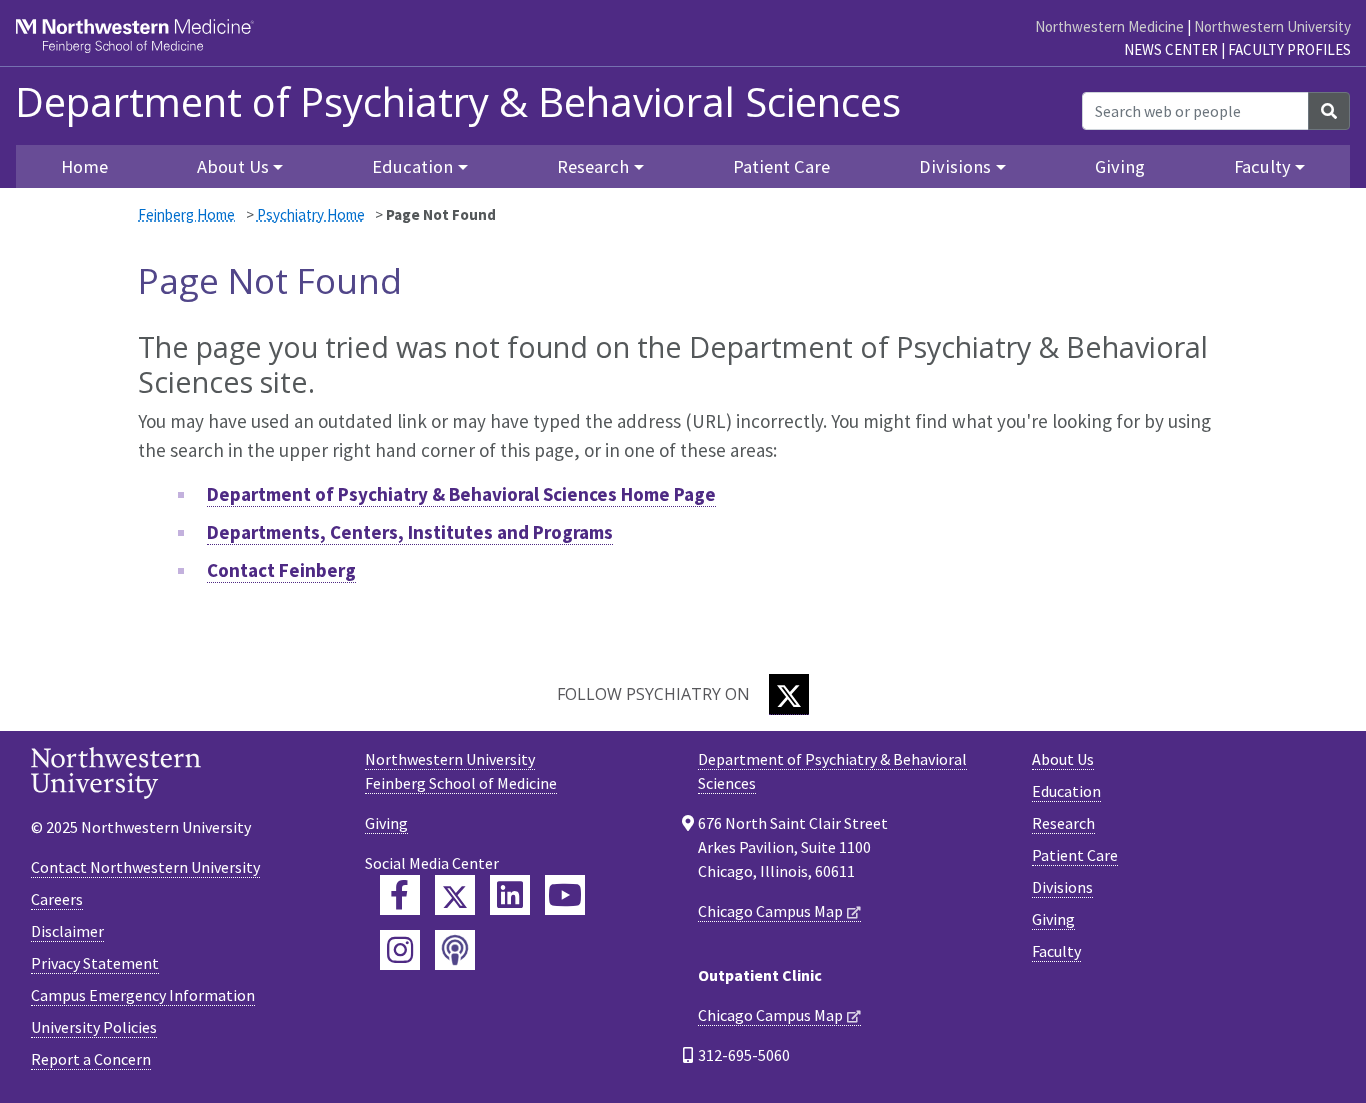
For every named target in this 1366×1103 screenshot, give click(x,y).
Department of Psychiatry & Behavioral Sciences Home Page (461, 494)
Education (1066, 791)
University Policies (94, 1027)
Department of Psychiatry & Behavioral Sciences (458, 102)
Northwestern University (1272, 26)
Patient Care (781, 166)
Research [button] (593, 166)
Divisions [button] (955, 166)
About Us (1063, 759)
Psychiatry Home (311, 214)
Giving (1120, 166)
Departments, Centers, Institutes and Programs (410, 532)
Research (1063, 823)
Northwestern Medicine (1109, 26)
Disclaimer (67, 931)
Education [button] (412, 166)
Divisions (1062, 887)
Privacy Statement (95, 963)
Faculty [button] (1262, 166)
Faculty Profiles (1289, 49)
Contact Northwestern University (145, 867)
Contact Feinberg (281, 570)
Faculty (1056, 951)
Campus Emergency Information (143, 995)
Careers (57, 899)
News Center (1171, 49)
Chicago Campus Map (770, 911)
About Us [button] (233, 166)
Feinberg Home (186, 214)
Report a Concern (91, 1059)
